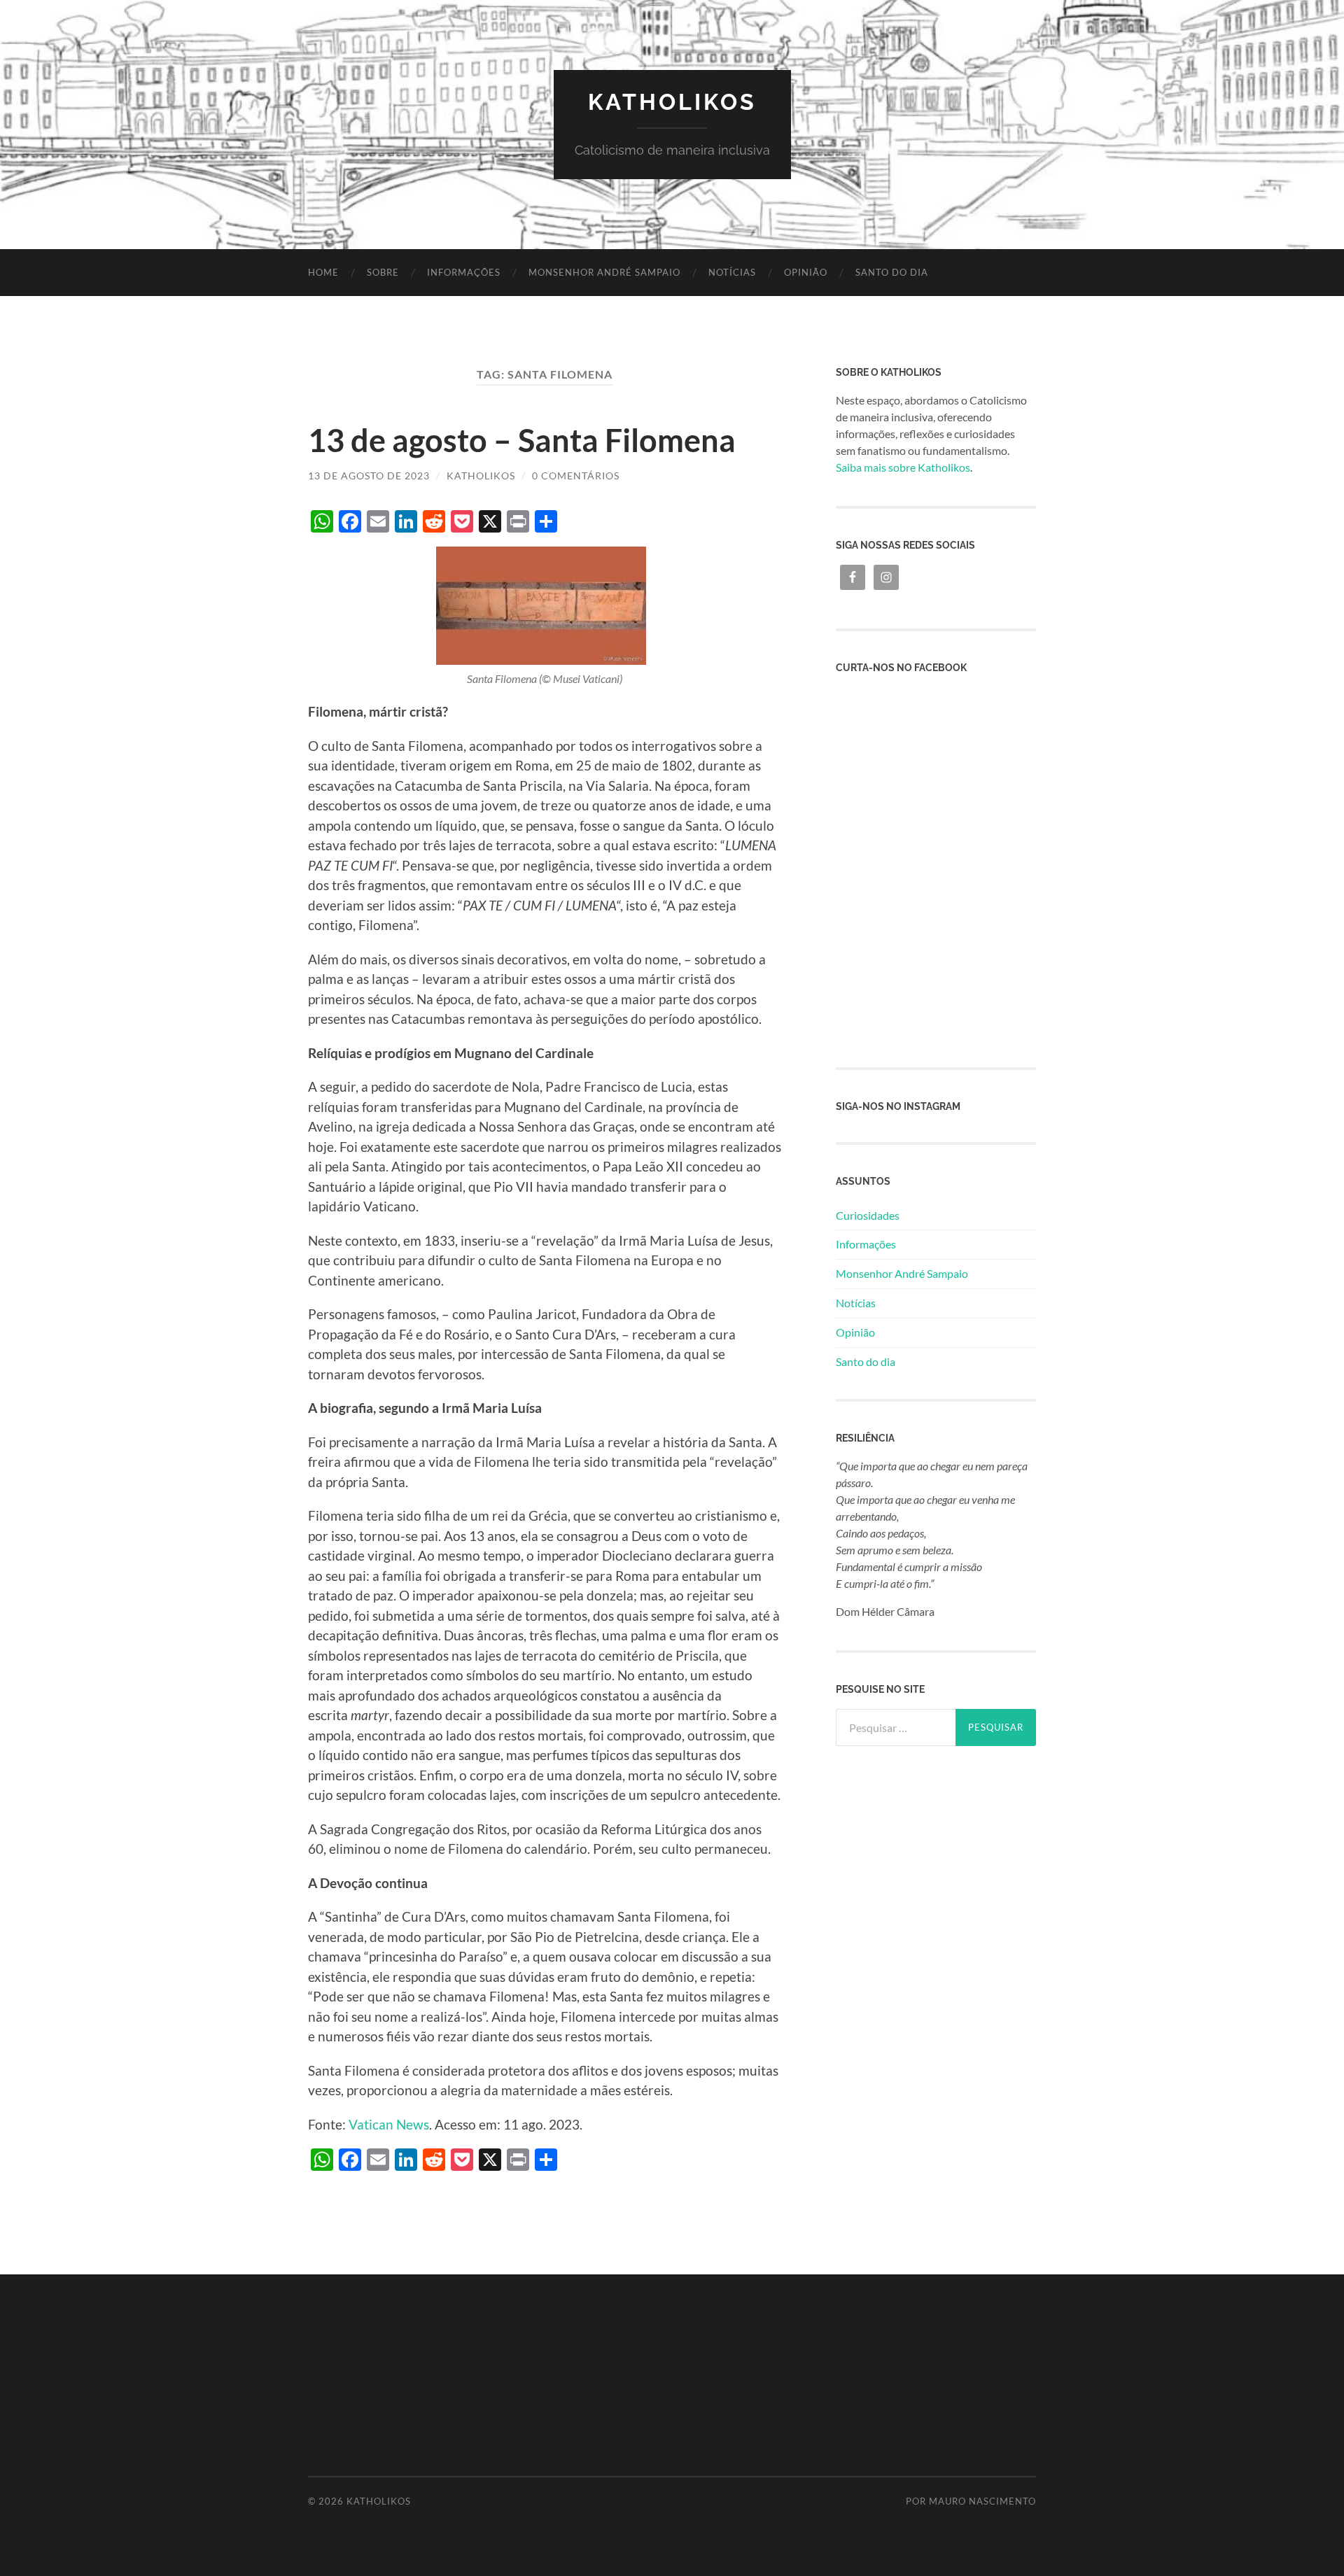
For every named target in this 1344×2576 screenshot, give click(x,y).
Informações (464, 272)
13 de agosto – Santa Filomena (522, 440)
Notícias (732, 272)
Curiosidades (868, 1215)
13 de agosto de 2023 (369, 476)
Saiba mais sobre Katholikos (903, 467)
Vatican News (387, 2124)
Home (323, 272)
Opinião (806, 272)
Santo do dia (892, 272)
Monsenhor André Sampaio (604, 272)
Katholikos (672, 102)
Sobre (383, 272)
